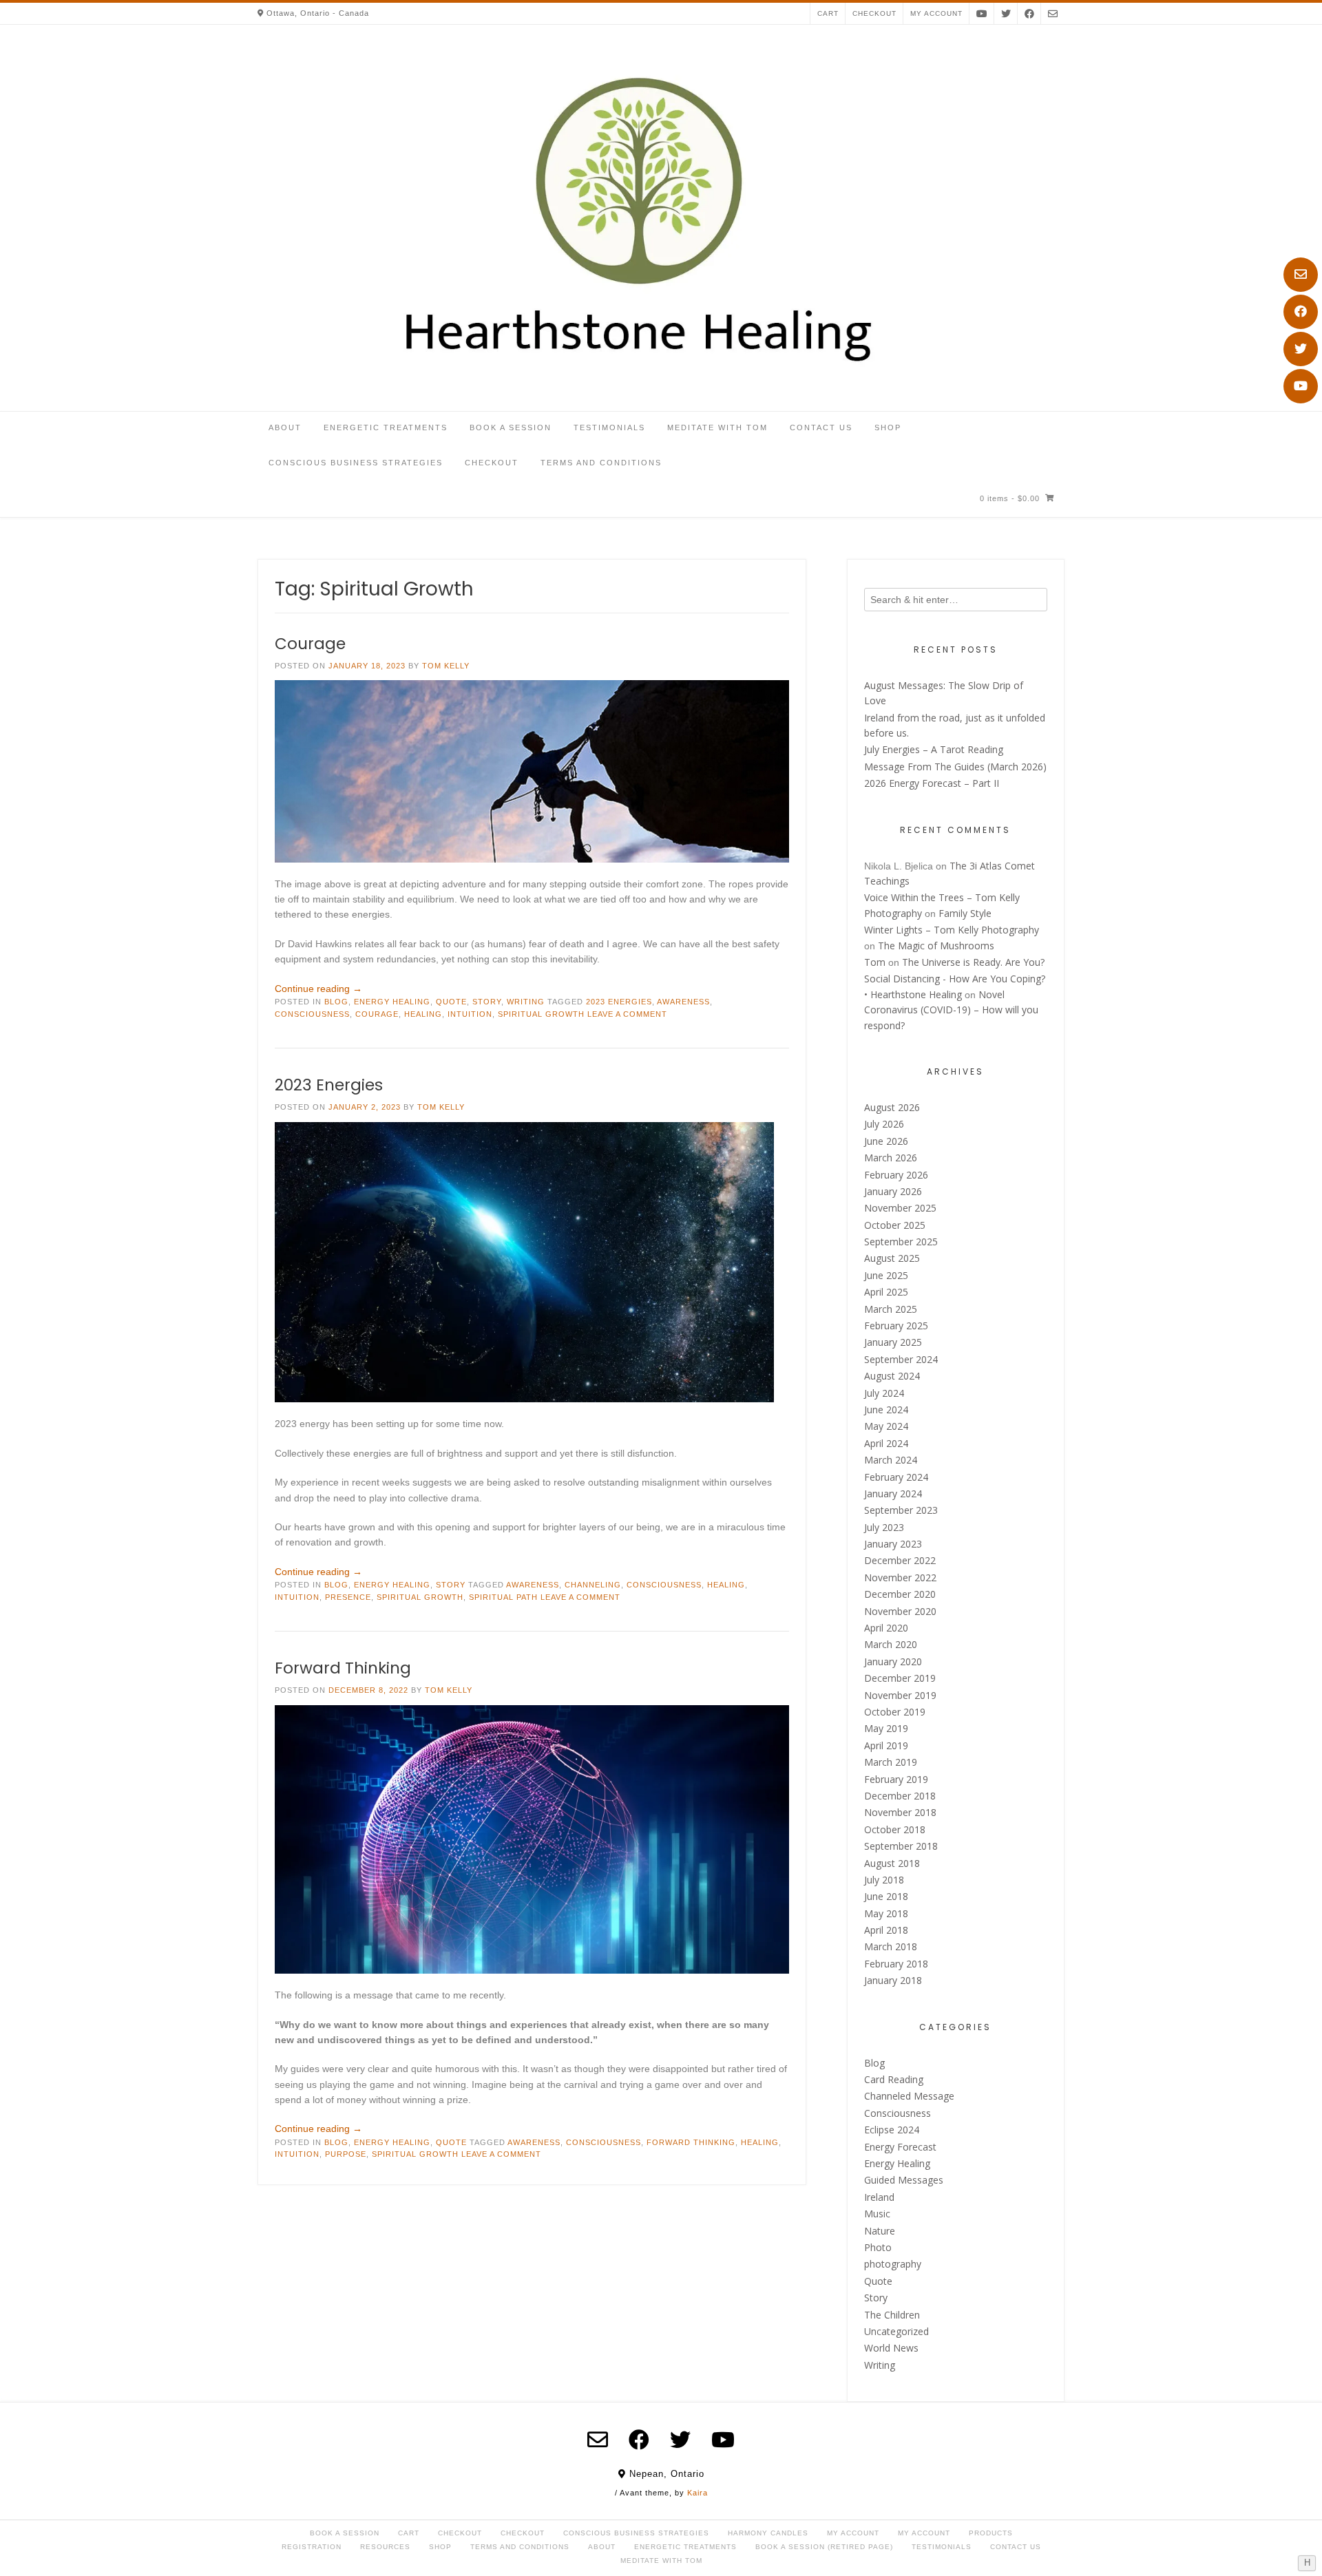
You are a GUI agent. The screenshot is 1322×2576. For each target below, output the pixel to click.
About (285, 427)
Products (991, 2533)
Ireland (879, 2197)
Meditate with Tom (717, 427)
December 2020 (900, 1594)
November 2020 (900, 1611)
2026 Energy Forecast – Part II (932, 783)
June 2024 (886, 1410)
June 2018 (886, 1896)
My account (936, 13)
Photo (878, 2247)
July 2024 (884, 1393)
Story (487, 1002)
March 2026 (891, 1158)
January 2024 (893, 1493)
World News (891, 2348)
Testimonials (609, 427)
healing (423, 1014)
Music (877, 2214)
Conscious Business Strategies (356, 463)
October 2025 (895, 1225)
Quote (451, 1002)
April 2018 (886, 1930)
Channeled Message (909, 2096)
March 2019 (891, 1762)
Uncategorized (896, 2331)
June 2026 (886, 1141)
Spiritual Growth (541, 1014)
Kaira (697, 2493)
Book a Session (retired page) (824, 2547)
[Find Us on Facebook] (1301, 312)
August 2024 (892, 1376)
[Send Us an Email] (1301, 275)
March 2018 (891, 1946)
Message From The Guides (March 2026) (955, 767)
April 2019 (886, 1745)
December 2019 (900, 1678)
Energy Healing (392, 1002)
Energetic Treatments (386, 427)
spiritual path (503, 1597)
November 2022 (900, 1577)
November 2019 (900, 1695)
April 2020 (886, 1628)
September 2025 (901, 1242)
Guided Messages (904, 2180)
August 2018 (892, 1863)
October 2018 (895, 1829)
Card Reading (894, 2079)
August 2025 (892, 1258)
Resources (385, 2547)
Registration (312, 2547)
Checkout (874, 13)
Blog (336, 1002)
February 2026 (896, 1175)
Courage (310, 644)
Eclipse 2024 (892, 2130)
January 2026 (893, 1191)
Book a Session (511, 427)
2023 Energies (619, 1002)
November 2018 (900, 1812)
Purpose (346, 2154)
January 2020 (893, 1661)
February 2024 (896, 1477)
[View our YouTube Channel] (1301, 386)
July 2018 (884, 1880)
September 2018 (901, 1846)
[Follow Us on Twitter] (1301, 349)
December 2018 (900, 1796)
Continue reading (318, 989)
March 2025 (891, 1309)
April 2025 (886, 1292)
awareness (683, 1002)
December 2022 (900, 1560)
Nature (880, 2231)
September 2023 (901, 1510)
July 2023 (884, 1527)
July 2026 (884, 1124)
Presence (348, 1597)
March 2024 (891, 1460)
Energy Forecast (900, 2147)
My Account (853, 2533)
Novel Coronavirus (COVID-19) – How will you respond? (951, 1010)
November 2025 (900, 1208)
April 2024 (886, 1443)
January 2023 (893, 1544)
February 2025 (896, 1326)
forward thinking (691, 2142)
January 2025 (893, 1342)
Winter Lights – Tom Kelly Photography (952, 930)
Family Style (965, 913)
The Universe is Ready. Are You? (973, 962)
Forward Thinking (343, 1668)
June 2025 (886, 1275)
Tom (875, 962)
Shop (888, 427)
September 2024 (901, 1359)
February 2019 (896, 1779)
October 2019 (895, 1712)
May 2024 (886, 1426)
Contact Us (821, 427)
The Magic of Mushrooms (936, 946)
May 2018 (886, 1913)
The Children (892, 2315)
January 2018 (893, 1980)
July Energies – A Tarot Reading (934, 749)
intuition (470, 1014)
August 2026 (892, 1107)
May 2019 (886, 1728)
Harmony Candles (768, 2533)
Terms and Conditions (601, 463)
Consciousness (312, 1014)
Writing (526, 1002)
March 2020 (891, 1644)
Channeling (593, 1585)
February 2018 (896, 1964)
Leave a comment (627, 1014)
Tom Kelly (446, 666)
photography (893, 2264)
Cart (828, 13)
